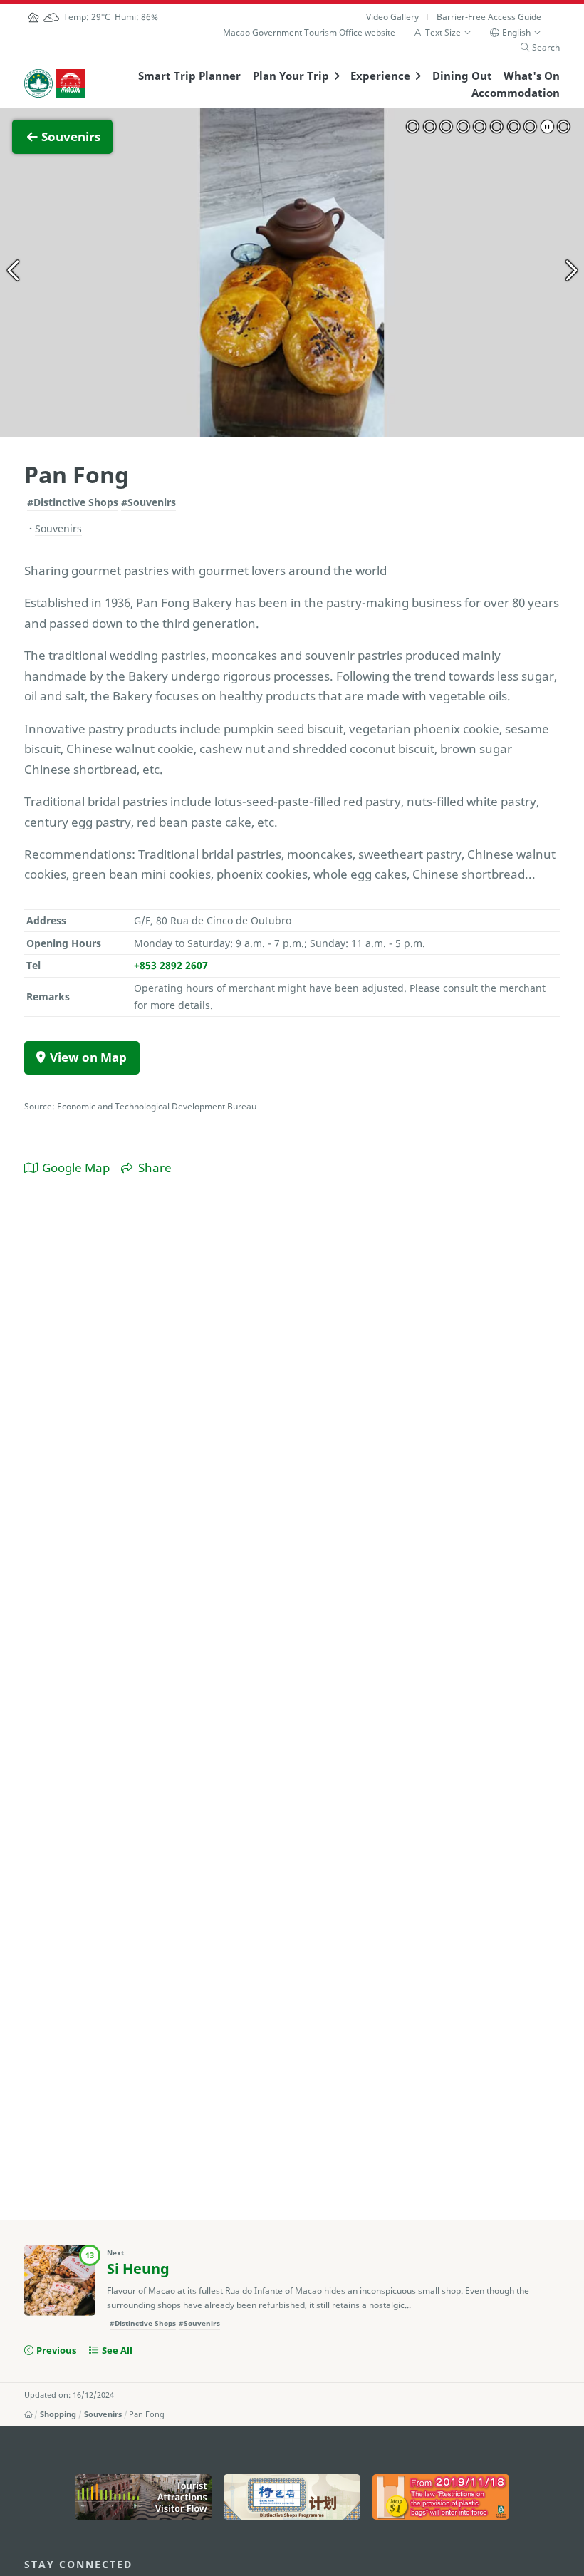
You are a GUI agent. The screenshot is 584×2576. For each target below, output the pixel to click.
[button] (443, 32)
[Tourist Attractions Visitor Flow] (143, 2497)
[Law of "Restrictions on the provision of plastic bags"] (441, 2497)
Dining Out (462, 76)
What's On (532, 76)
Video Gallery (392, 17)
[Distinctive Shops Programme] (292, 2497)
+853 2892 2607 (171, 965)
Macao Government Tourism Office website (309, 32)
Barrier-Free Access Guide (489, 17)
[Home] (28, 2414)
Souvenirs (103, 2414)
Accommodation (516, 93)
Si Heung (138, 2269)
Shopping (58, 2414)
